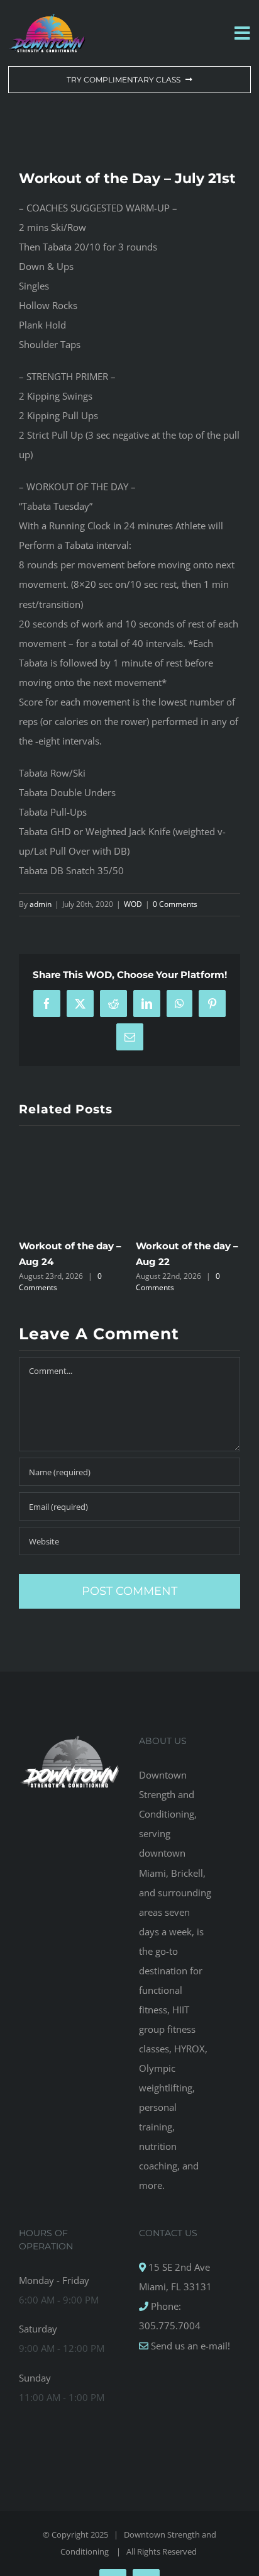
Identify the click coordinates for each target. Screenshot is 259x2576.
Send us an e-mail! (189, 2346)
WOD (133, 904)
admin (41, 904)
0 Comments (175, 904)
